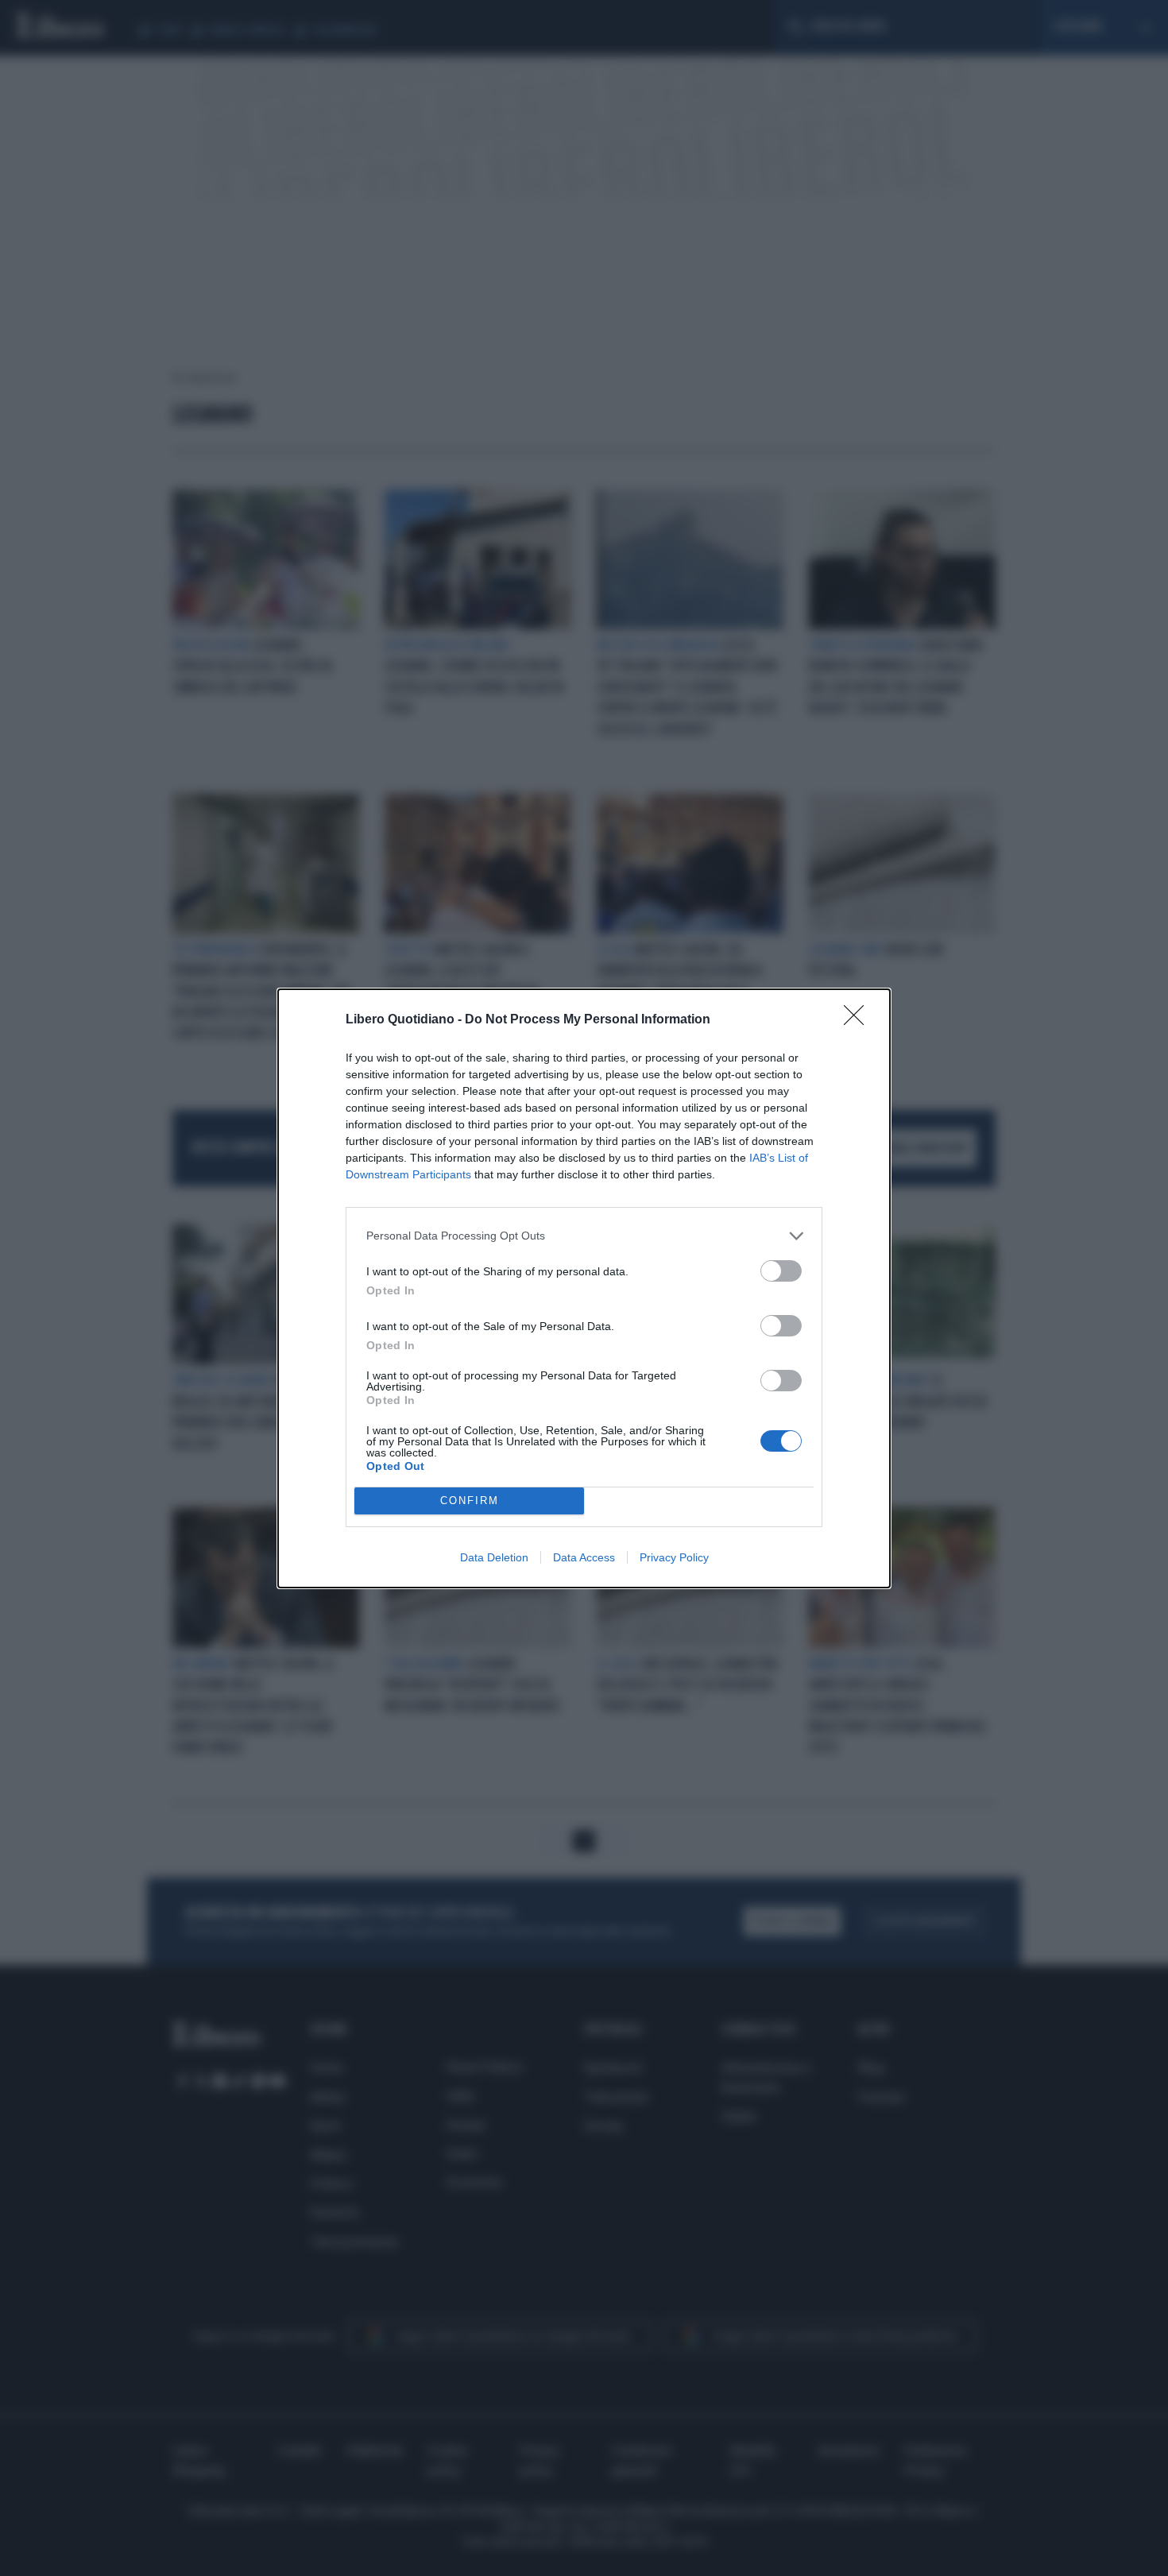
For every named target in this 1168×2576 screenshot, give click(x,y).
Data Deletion (494, 1557)
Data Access (584, 1557)
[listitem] (584, 1236)
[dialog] (584, 1288)
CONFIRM (470, 1501)
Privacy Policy (674, 1557)
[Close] (859, 1020)
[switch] (781, 1271)
